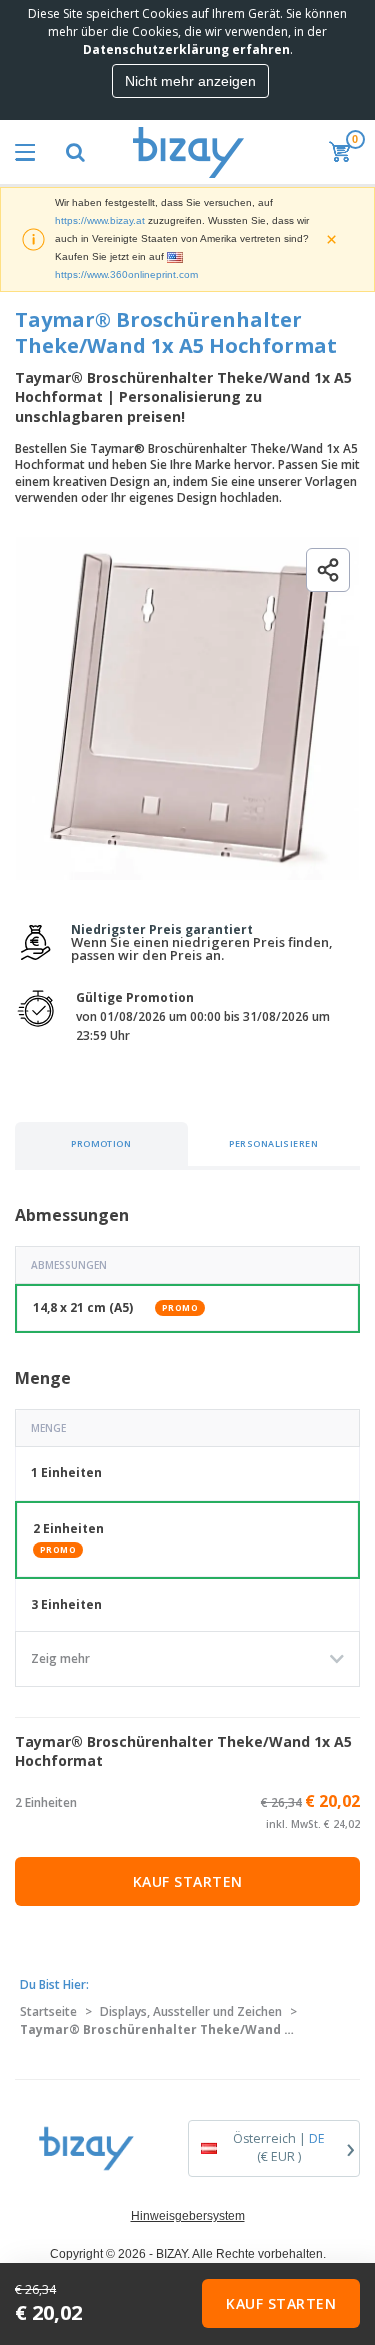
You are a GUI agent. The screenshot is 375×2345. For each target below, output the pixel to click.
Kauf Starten (188, 1881)
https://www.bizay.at (100, 220)
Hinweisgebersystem (188, 2216)
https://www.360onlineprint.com (126, 274)
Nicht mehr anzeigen (190, 81)
